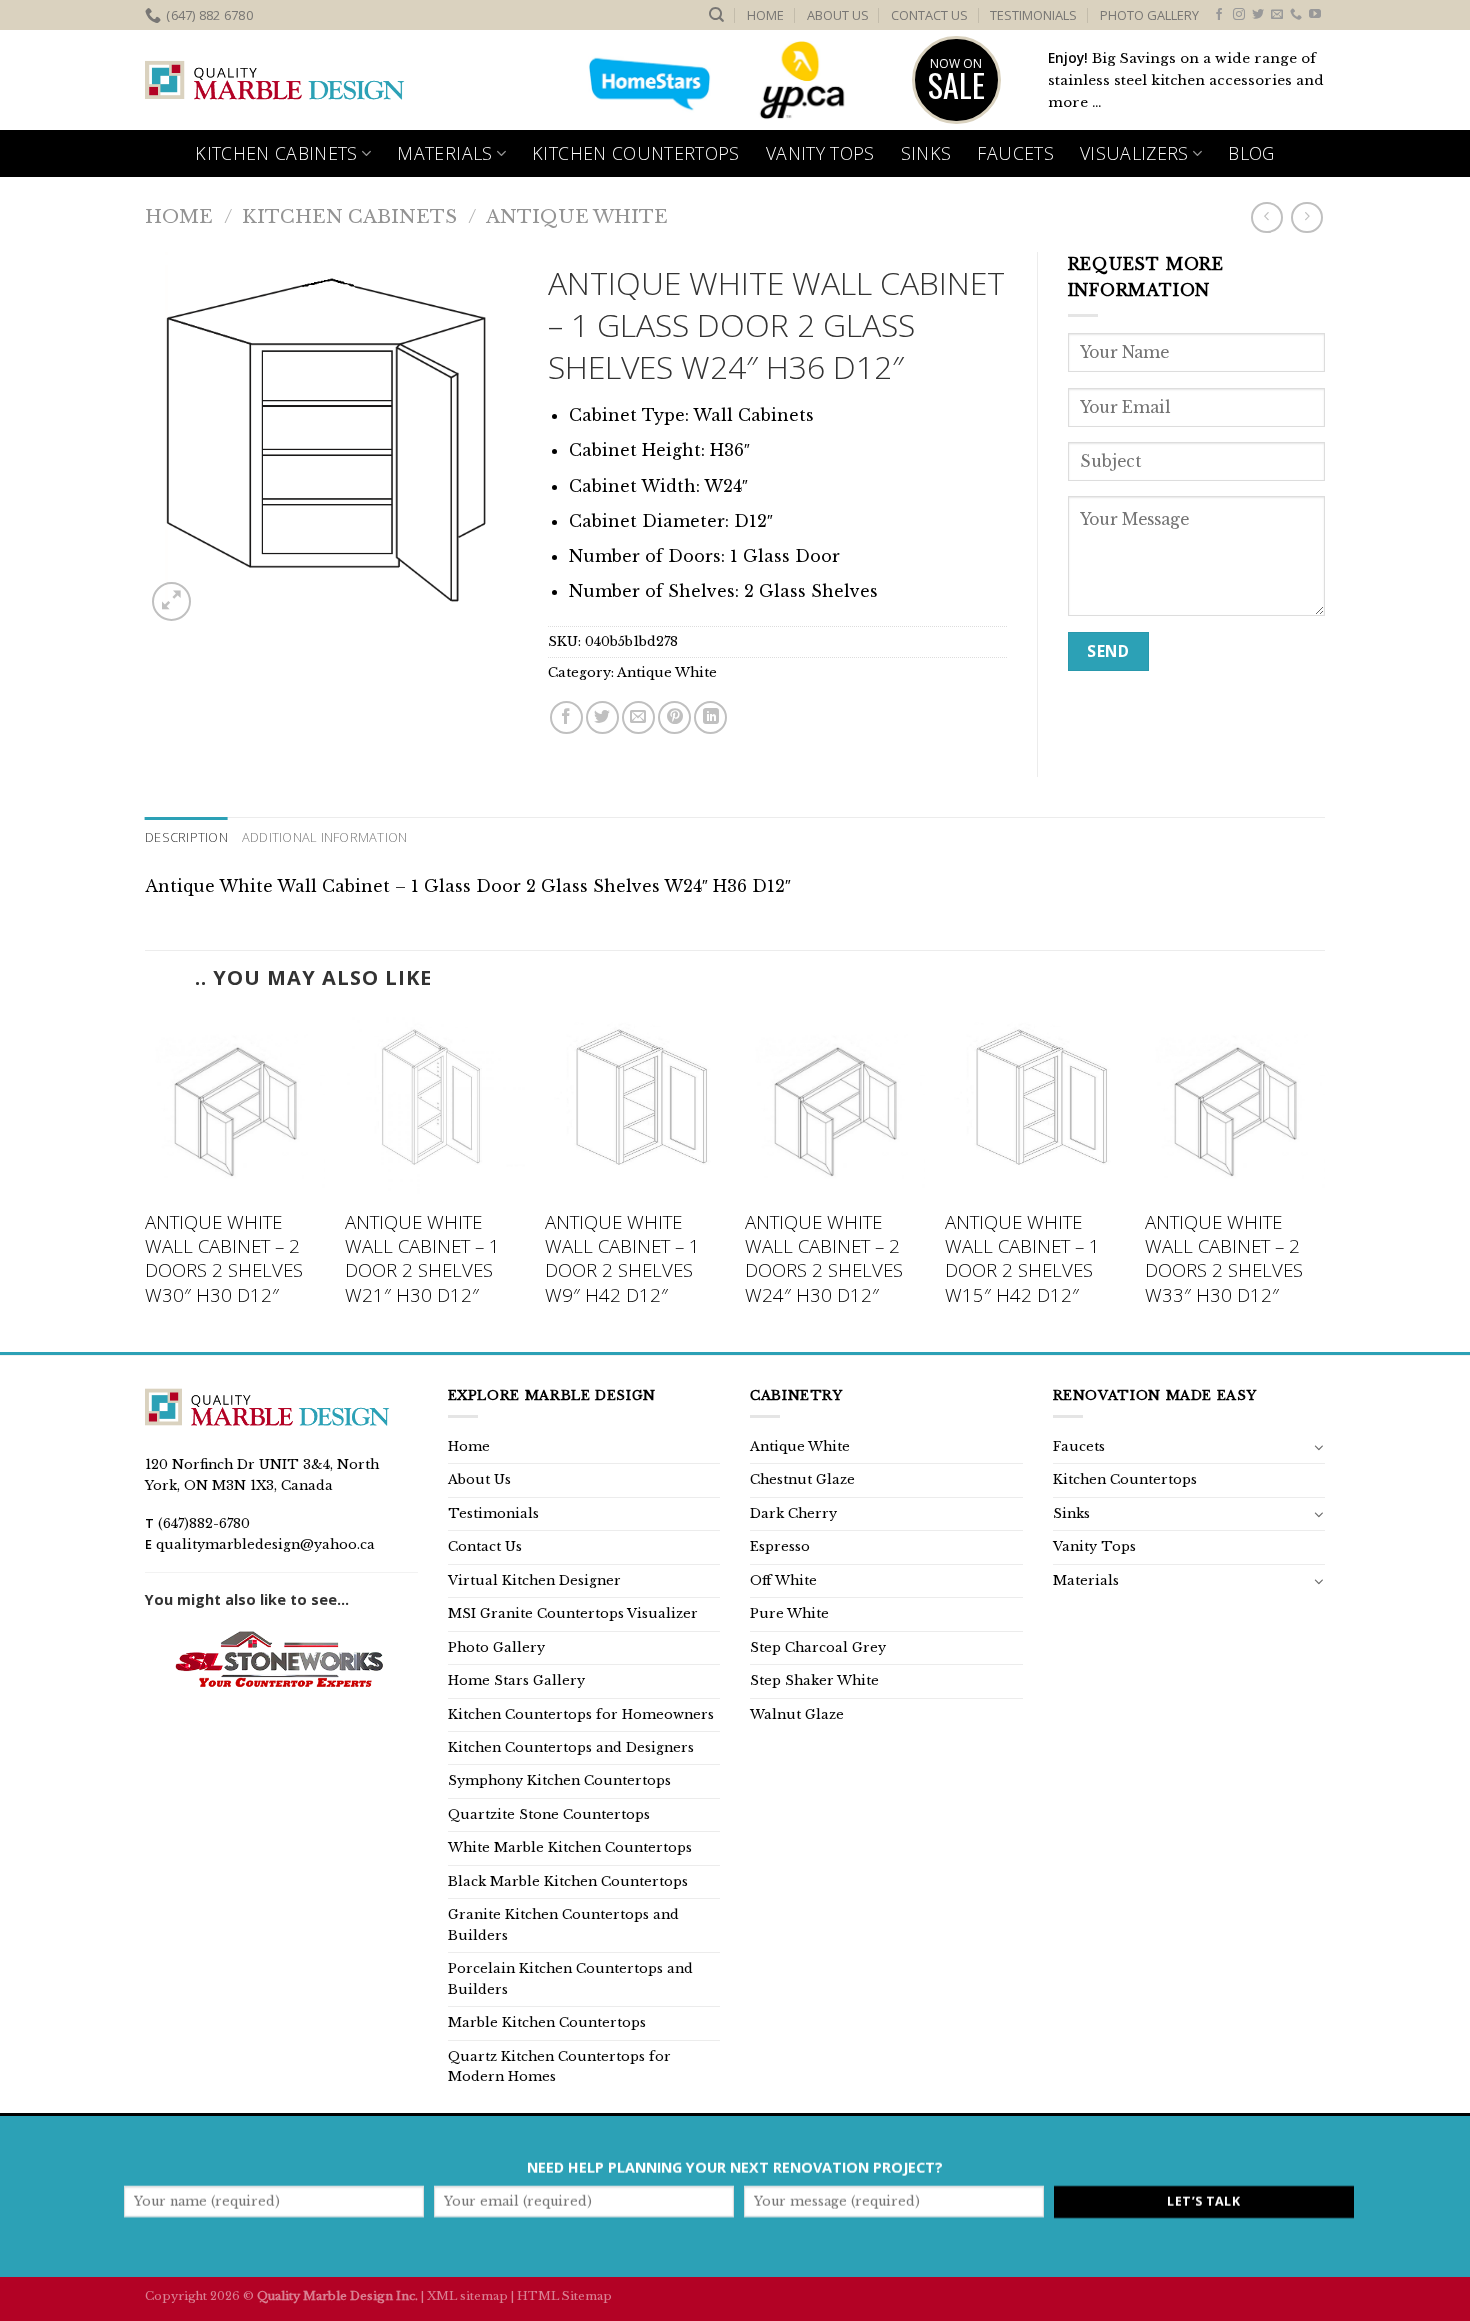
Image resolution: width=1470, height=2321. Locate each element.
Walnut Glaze (797, 1714)
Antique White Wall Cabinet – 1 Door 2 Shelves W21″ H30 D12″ (422, 1258)
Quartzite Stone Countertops (549, 1814)
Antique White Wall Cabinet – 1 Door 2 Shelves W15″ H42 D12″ (1022, 1258)
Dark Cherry (793, 1513)
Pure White (789, 1613)
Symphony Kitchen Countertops (559, 1780)
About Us (838, 15)
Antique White (577, 216)
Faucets (1015, 153)
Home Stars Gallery (516, 1680)
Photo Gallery (1149, 15)
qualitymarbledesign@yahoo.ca (265, 1544)
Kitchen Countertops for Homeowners (581, 1714)
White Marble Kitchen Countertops (570, 1847)
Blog (1251, 153)
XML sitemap (467, 2296)
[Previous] (146, 1181)
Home (765, 15)
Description (186, 837)
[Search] (716, 15)
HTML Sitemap (564, 2296)
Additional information (325, 837)
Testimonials (1033, 15)
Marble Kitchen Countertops (547, 2022)
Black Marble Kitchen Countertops (568, 1881)
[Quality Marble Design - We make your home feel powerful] (275, 81)
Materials (444, 153)
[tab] (186, 837)
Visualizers (1134, 153)
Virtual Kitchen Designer (534, 1580)
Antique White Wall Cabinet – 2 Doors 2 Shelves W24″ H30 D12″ (824, 1258)
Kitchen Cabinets (276, 153)
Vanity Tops (820, 153)
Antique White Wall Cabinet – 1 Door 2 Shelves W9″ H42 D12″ (622, 1258)
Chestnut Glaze (802, 1479)
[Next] (1324, 1181)
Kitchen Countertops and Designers (571, 1747)
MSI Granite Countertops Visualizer (573, 1613)
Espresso (780, 1546)
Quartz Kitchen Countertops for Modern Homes (559, 2066)
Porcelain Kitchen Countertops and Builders (570, 1978)
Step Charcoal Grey (818, 1647)
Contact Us (929, 15)
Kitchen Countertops (636, 153)
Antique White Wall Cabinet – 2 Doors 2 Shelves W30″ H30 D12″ (224, 1258)
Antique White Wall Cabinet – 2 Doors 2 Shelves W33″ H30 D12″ (1224, 1258)
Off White (783, 1580)
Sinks (926, 153)
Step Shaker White (814, 1680)
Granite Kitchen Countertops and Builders (563, 1924)
